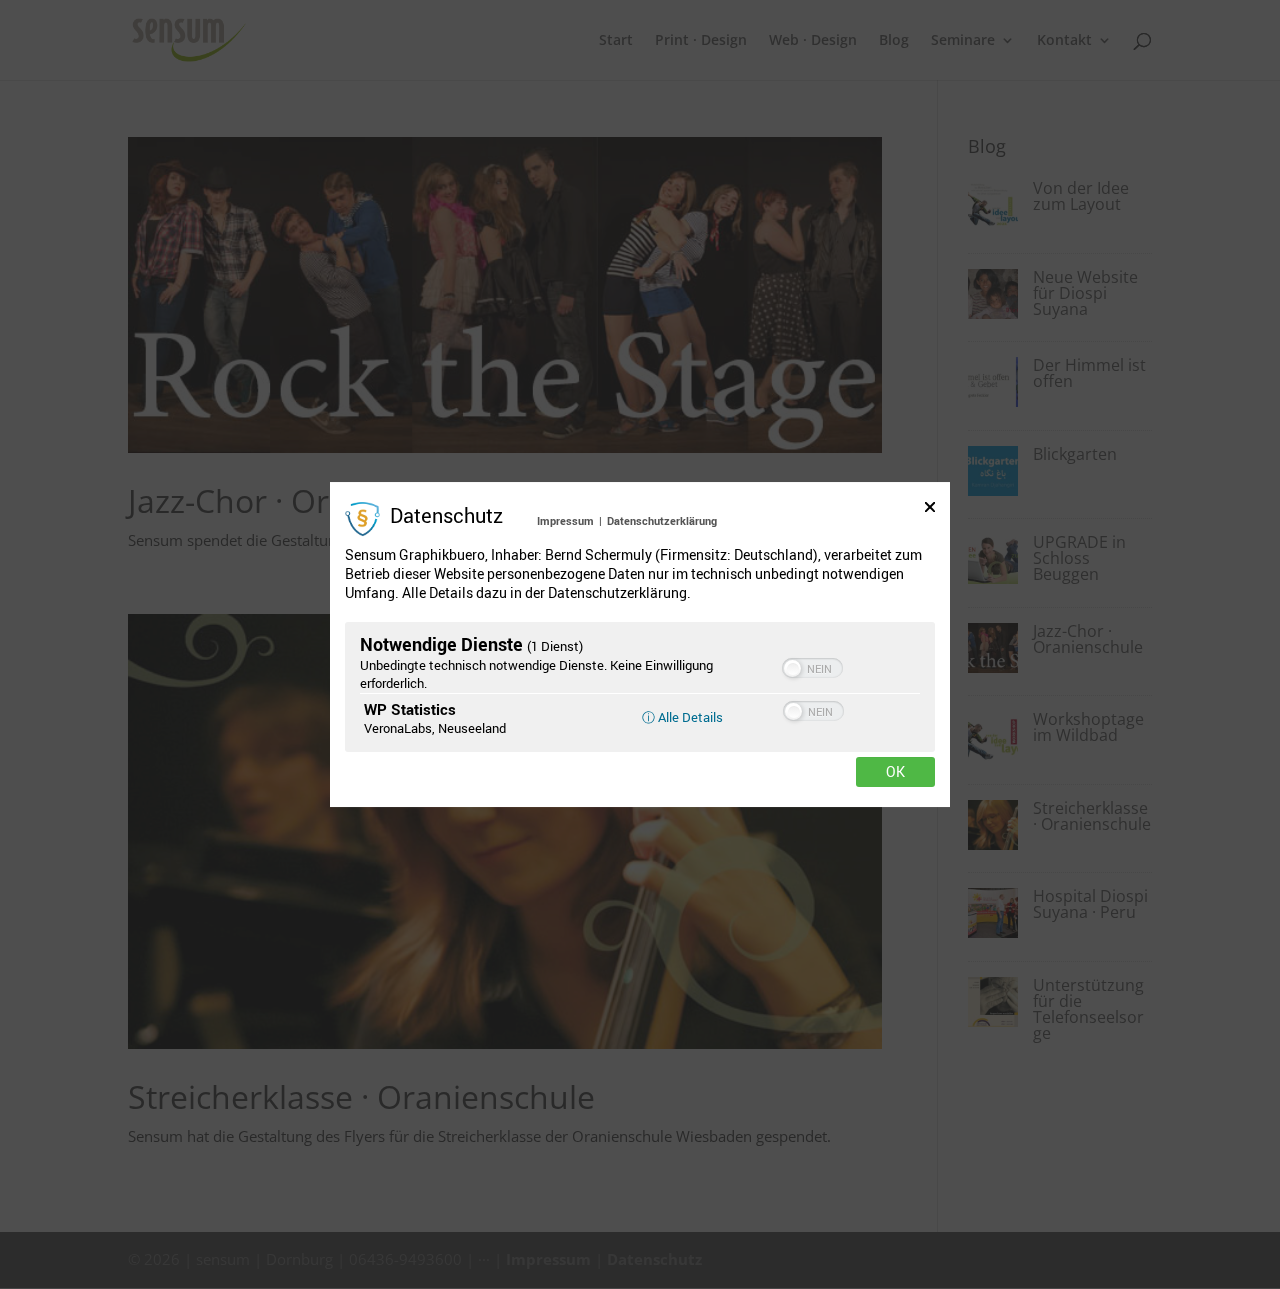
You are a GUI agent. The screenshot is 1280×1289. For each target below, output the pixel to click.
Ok (895, 772)
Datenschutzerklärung (662, 520)
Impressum (565, 520)
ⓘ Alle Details (682, 717)
